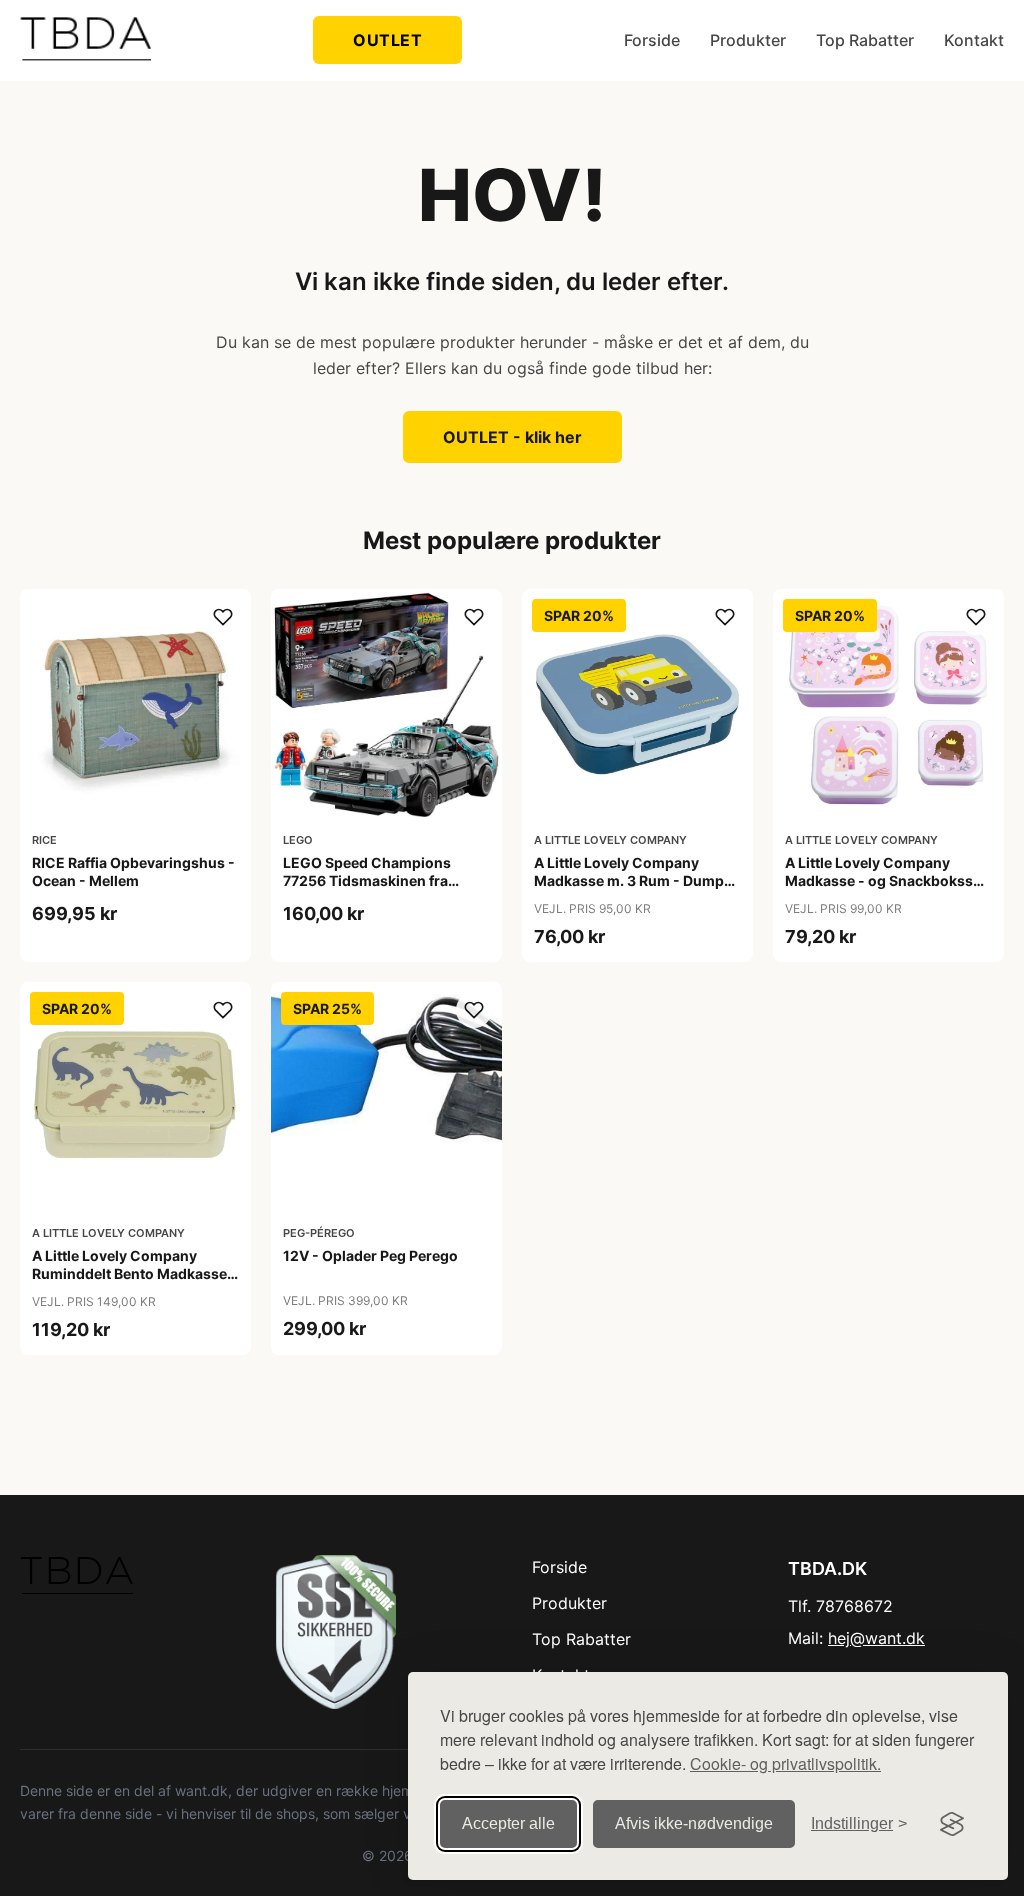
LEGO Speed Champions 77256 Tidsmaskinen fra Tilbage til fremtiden (367, 880)
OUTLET (387, 40)
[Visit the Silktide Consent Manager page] (952, 1824)
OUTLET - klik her (512, 437)
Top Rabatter (865, 40)
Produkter (748, 40)
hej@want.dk (876, 1638)
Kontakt (974, 40)
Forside (652, 40)
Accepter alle (508, 1823)
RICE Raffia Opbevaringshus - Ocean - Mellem (133, 871)
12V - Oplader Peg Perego (370, 1255)
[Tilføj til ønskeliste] (223, 617)
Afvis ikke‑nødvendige (694, 1823)
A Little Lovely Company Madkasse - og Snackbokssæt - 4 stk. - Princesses (888, 880)
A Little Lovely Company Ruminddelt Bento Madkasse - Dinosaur (134, 1273)
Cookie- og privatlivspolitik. (785, 1763)
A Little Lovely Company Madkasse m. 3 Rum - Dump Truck (629, 880)
